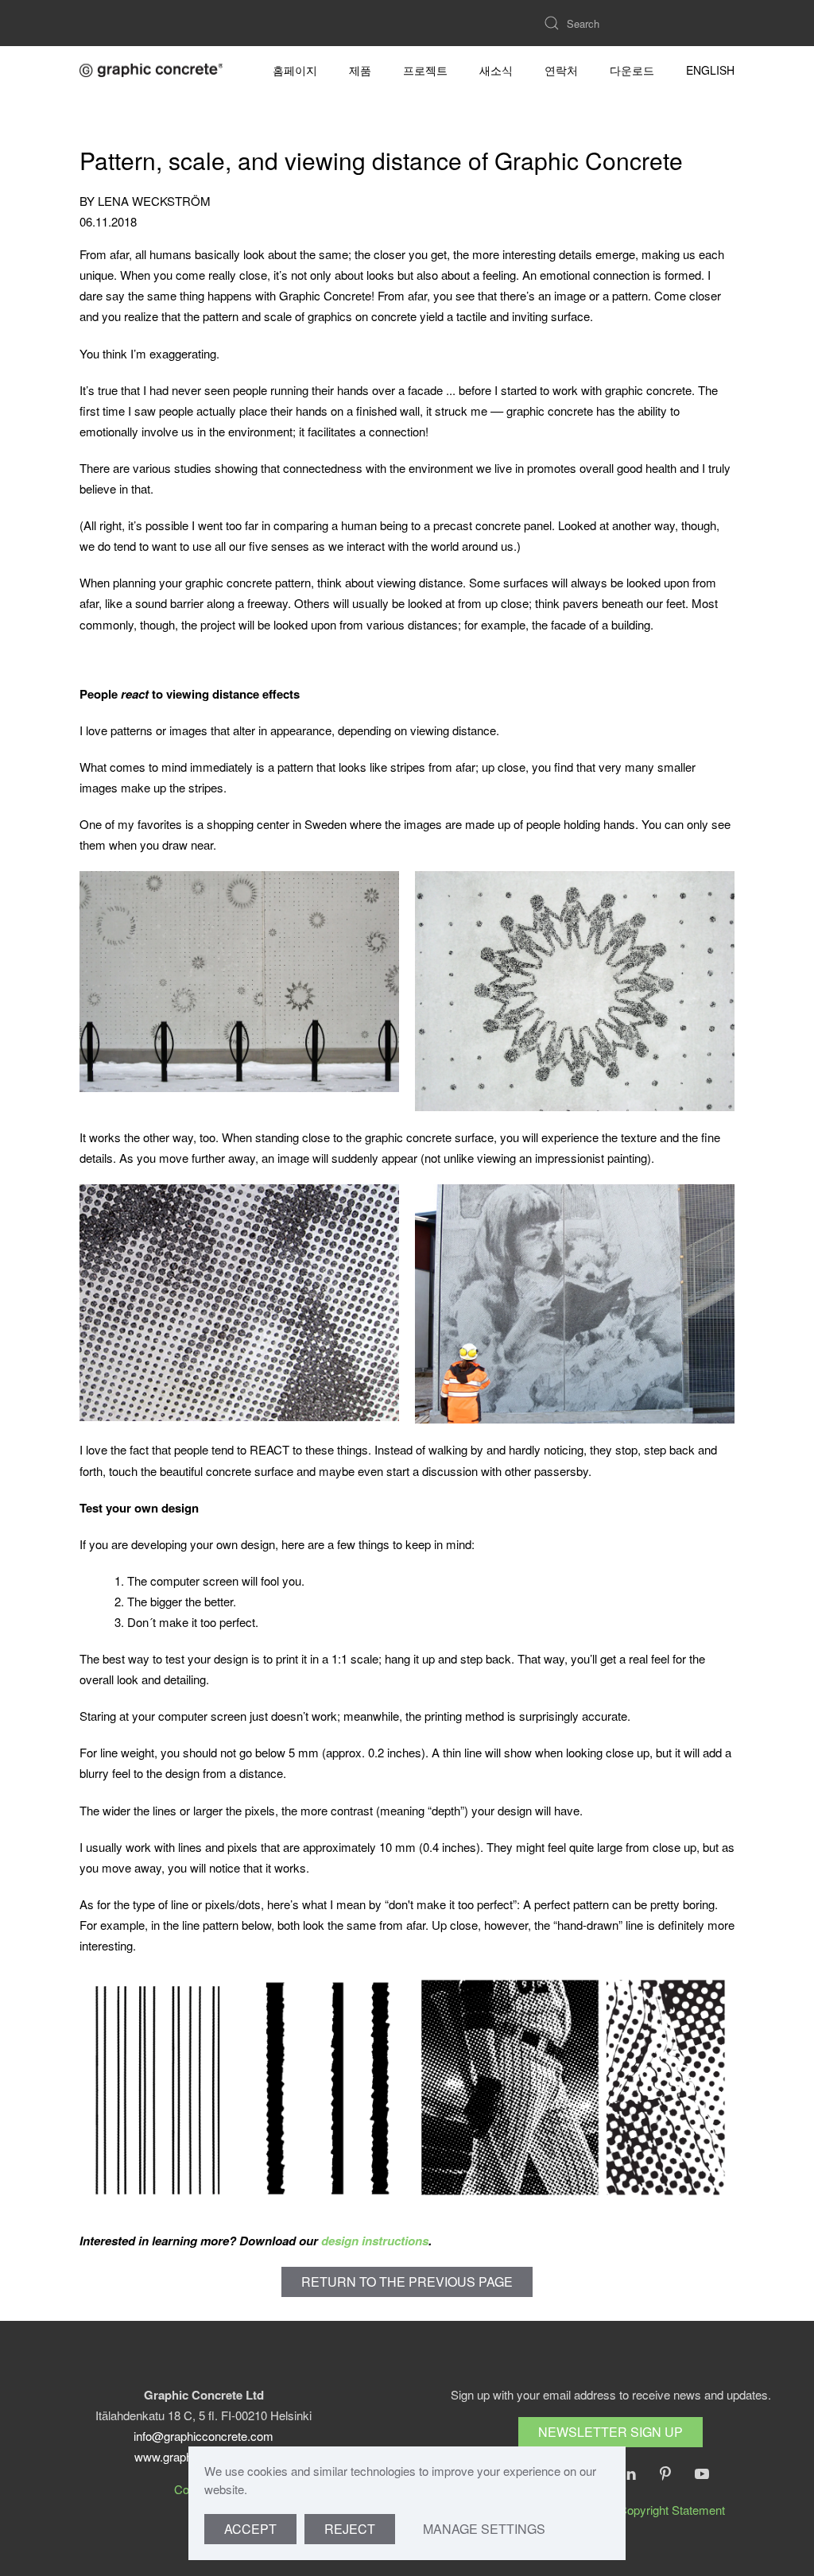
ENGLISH (710, 70)
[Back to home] (151, 70)
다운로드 (632, 70)
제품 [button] (360, 70)
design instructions (375, 2241)
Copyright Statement (672, 2510)
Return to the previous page (407, 2282)
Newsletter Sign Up (610, 2432)
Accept (250, 2529)
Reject (350, 2529)
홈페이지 (295, 70)
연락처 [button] (561, 70)
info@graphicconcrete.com (203, 2436)
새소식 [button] (496, 70)
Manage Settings (484, 2529)
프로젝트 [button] (425, 70)
